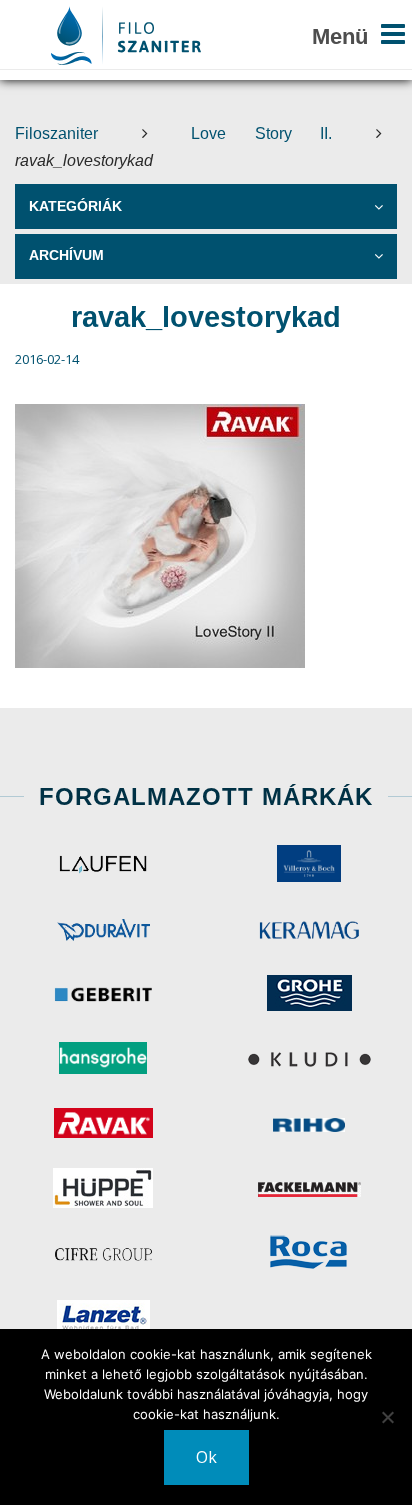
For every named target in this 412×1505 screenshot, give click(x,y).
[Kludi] (309, 1058)
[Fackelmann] (309, 1188)
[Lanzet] (103, 1318)
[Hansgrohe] (103, 1058)
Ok (206, 1457)
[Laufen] (103, 863)
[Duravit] (103, 928)
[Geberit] (103, 993)
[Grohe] (309, 993)
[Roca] (309, 1253)
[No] (387, 1417)
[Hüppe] (103, 1188)
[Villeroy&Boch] (309, 863)
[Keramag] (309, 928)
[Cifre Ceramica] (103, 1253)
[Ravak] (103, 1123)
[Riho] (309, 1123)
